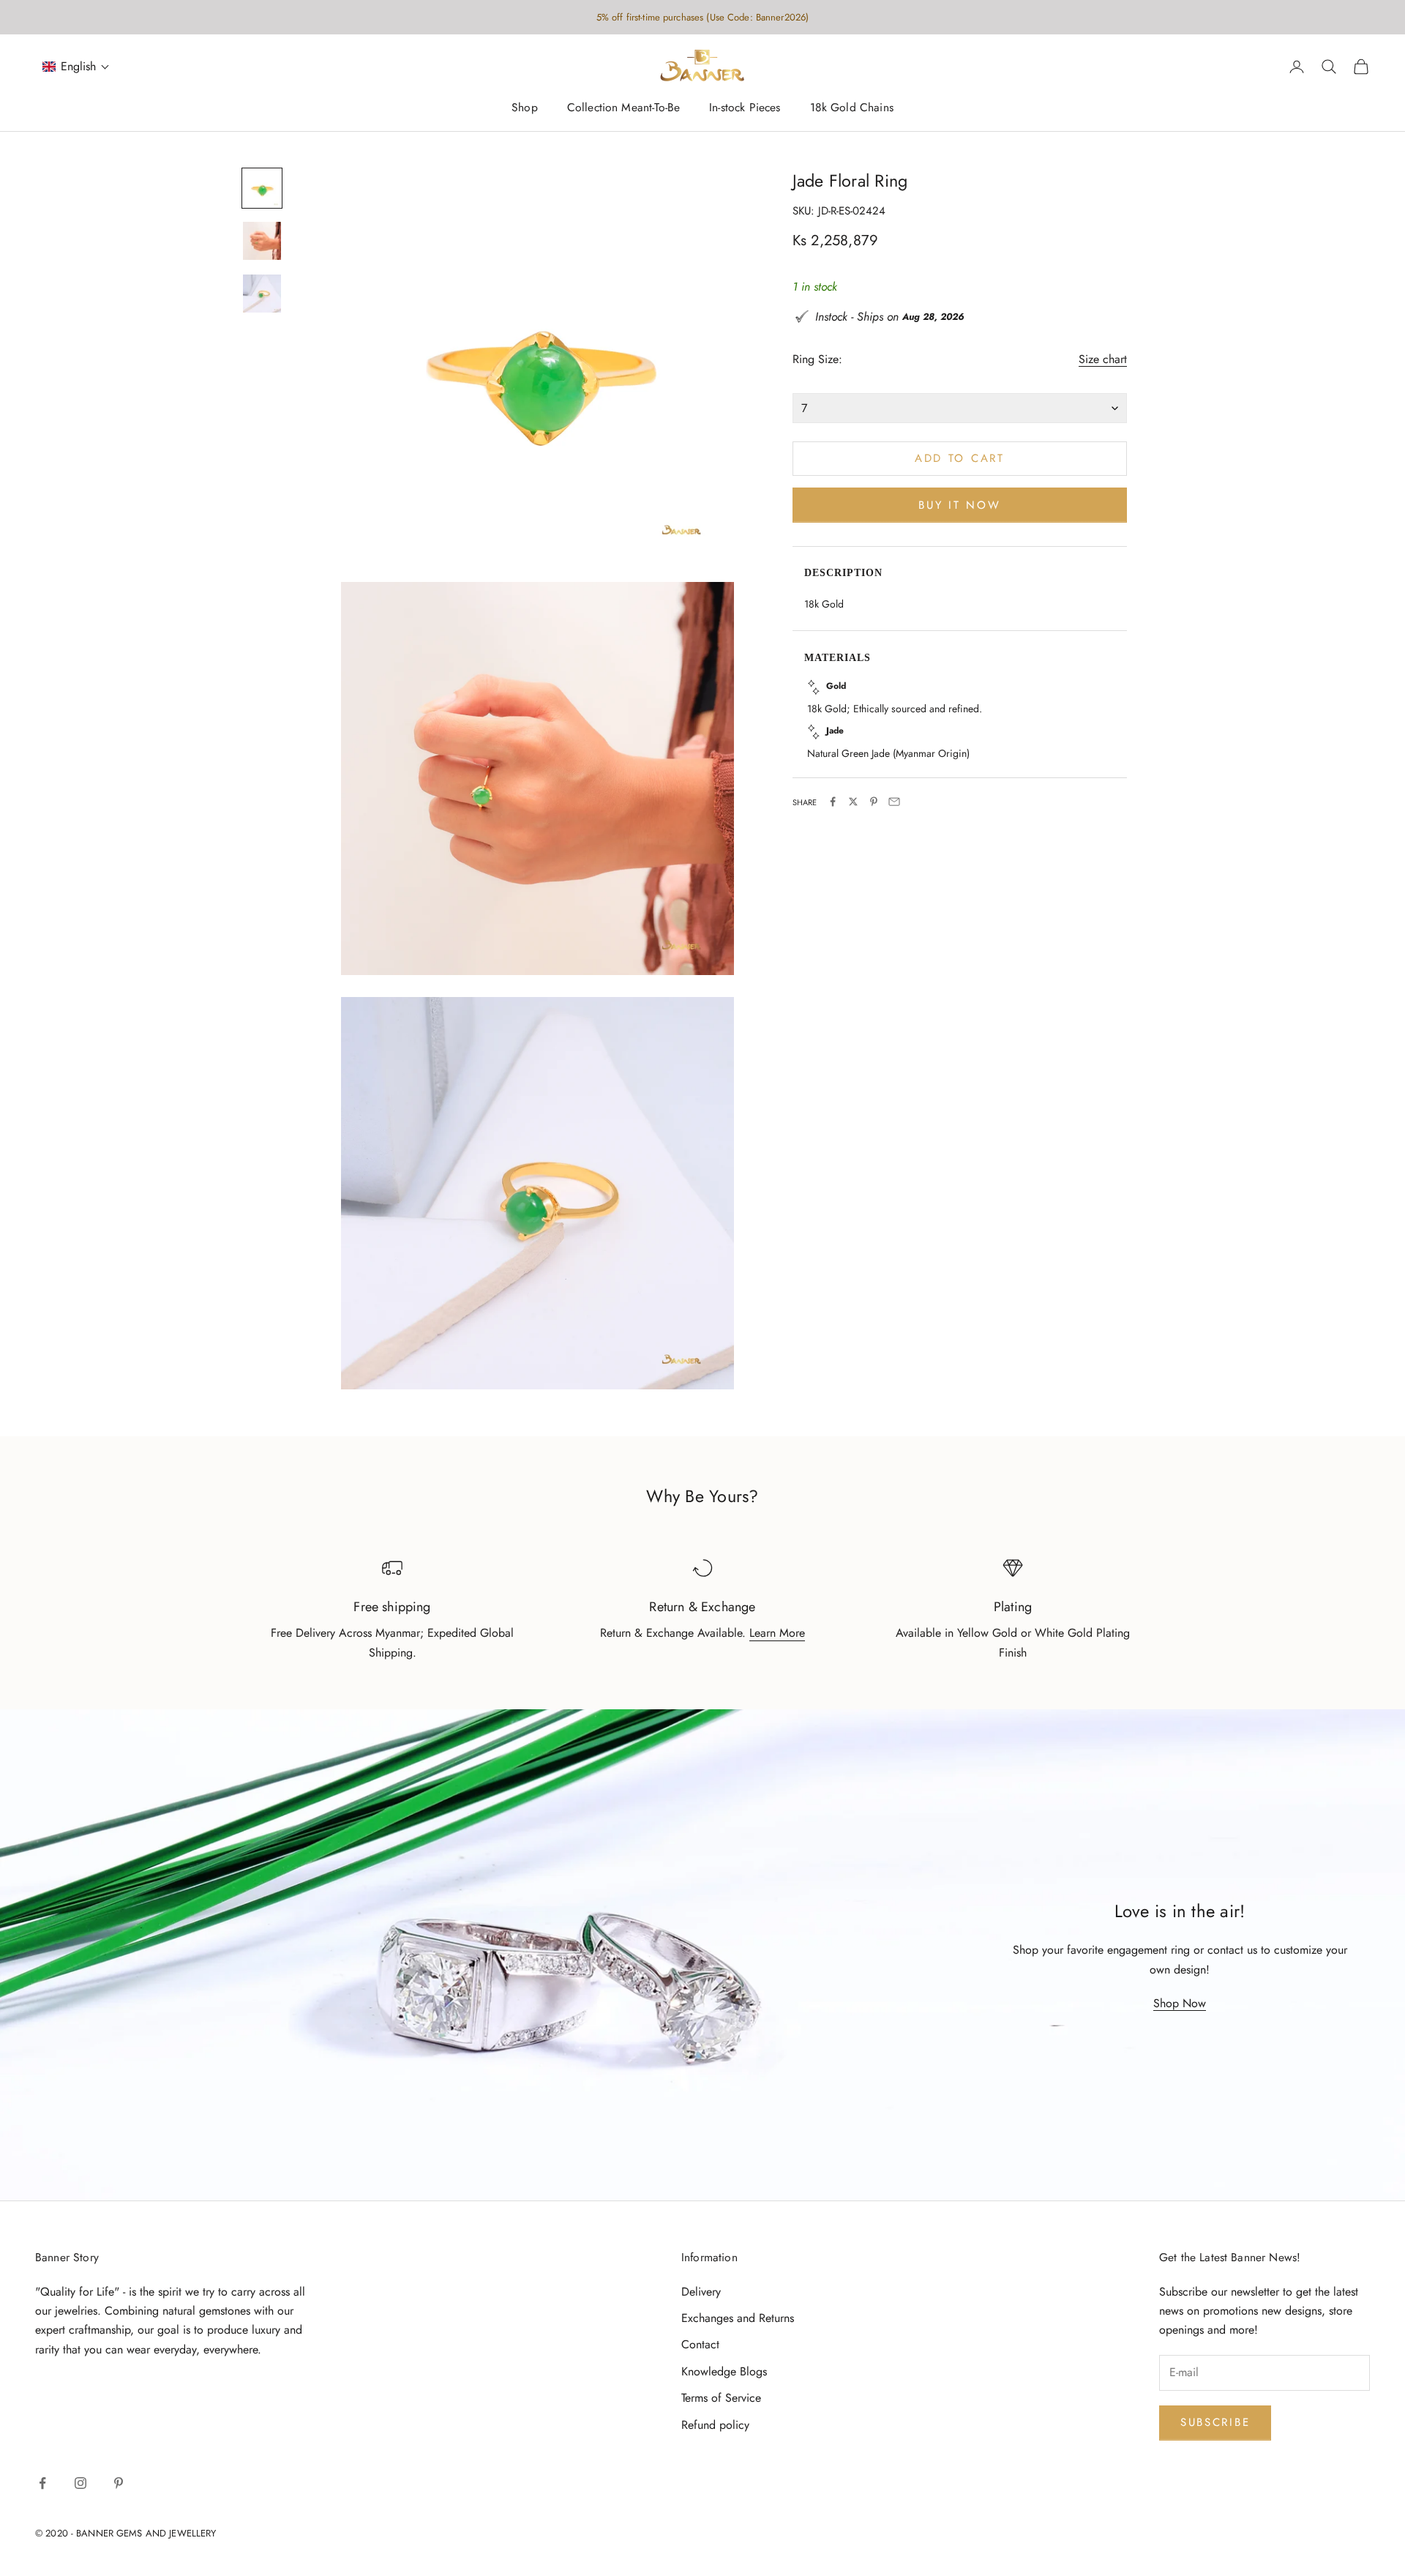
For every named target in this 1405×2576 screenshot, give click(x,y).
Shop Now (1180, 2003)
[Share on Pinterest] (874, 802)
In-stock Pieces (745, 108)
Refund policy (715, 2425)
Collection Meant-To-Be (623, 108)
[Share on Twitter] (853, 802)
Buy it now (959, 504)
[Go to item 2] (262, 241)
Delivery (701, 2292)
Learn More (777, 1633)
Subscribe (1215, 2422)
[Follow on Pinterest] (119, 2483)
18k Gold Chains (852, 108)
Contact (700, 2344)
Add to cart (960, 458)
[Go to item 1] (262, 188)
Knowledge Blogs (724, 2371)
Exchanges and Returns (738, 2318)
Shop (525, 108)
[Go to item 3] (262, 294)
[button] (76, 67)
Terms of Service (721, 2398)
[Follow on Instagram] (80, 2483)
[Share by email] (894, 802)
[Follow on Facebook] (42, 2483)
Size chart (1103, 359)
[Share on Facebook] (833, 802)
